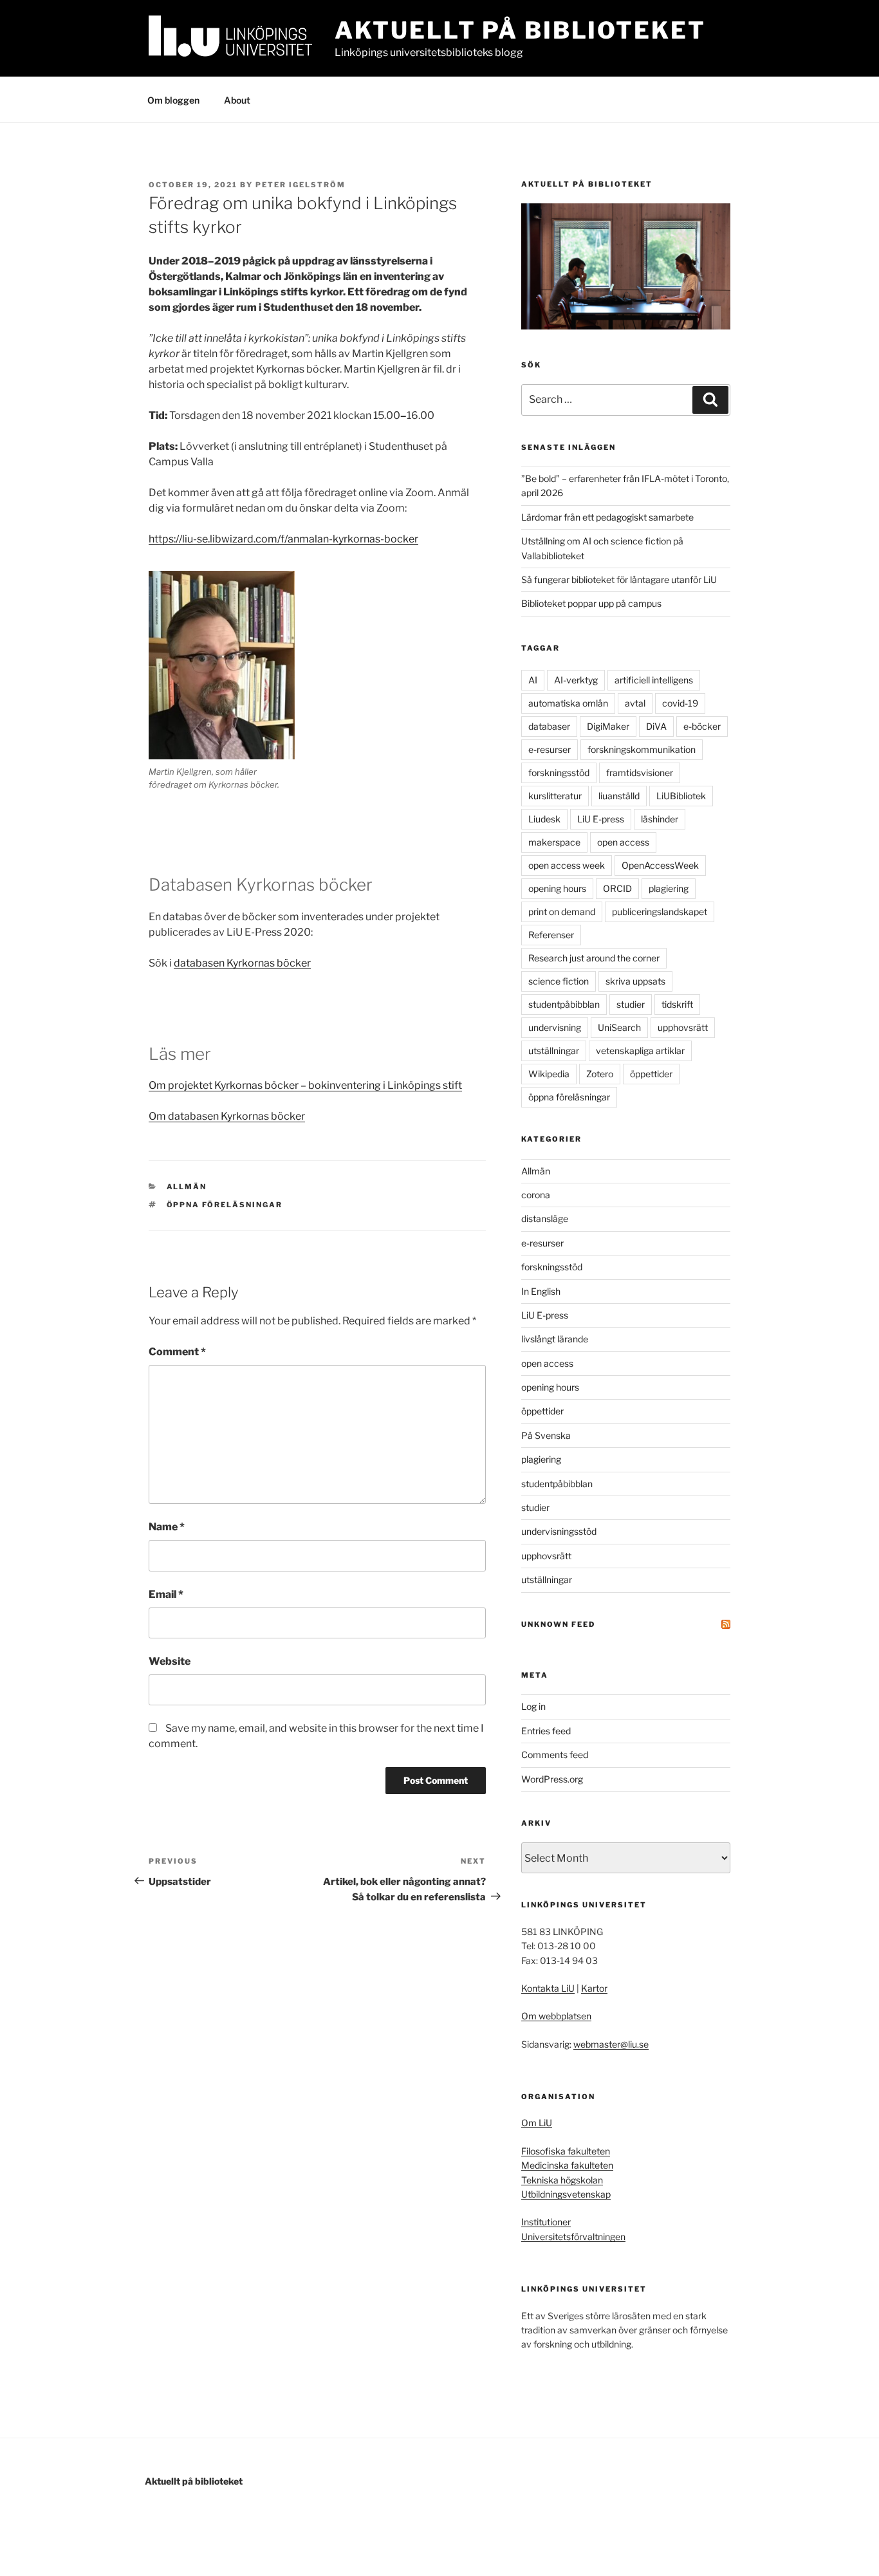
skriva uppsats (635, 981)
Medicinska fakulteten (567, 2165)
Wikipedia (549, 1074)
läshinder (660, 819)
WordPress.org (552, 1779)
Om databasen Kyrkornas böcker (227, 1116)
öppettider (651, 1074)
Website (170, 1661)
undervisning (555, 1027)
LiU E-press (601, 819)
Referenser (551, 935)
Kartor (594, 1988)
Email (166, 1594)
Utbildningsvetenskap (566, 2194)
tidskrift (677, 1004)
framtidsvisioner (640, 773)
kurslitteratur (555, 796)
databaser (549, 726)
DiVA (656, 726)
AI (533, 680)
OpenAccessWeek (660, 865)
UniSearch (619, 1027)
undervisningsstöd (559, 1531)
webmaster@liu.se (611, 2044)
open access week (567, 865)
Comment (177, 1352)
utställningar (554, 1051)
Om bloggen (173, 100)
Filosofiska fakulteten (566, 2151)
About (237, 100)
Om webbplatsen (556, 2016)
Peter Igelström (301, 185)
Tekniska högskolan (562, 2180)
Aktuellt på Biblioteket (520, 30)
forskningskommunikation (642, 749)
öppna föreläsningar (225, 1205)
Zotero (600, 1074)
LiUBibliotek (681, 796)
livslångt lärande (555, 1339)
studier (631, 1004)
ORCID (617, 888)
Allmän (187, 1187)
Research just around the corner (594, 958)
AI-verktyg (576, 680)
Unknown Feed (558, 1624)
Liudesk (544, 819)
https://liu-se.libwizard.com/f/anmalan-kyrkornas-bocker (283, 539)
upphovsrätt (683, 1027)
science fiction (559, 981)
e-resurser (550, 749)
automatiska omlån (568, 703)
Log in (533, 1706)
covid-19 (680, 703)
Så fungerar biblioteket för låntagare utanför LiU (619, 579)
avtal (635, 703)
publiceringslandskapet (660, 912)
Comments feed (555, 1755)
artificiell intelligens (654, 680)
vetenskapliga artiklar (640, 1051)
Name (167, 1527)
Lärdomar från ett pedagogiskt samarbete (607, 517)
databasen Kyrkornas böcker (242, 963)
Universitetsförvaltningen (573, 2237)
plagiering (669, 888)
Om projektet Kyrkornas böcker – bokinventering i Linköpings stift (305, 1085)
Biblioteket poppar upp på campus (591, 603)
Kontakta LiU (548, 1988)
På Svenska (546, 1435)
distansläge (545, 1219)
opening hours (557, 888)
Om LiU (537, 2123)
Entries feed (546, 1731)
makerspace (554, 842)
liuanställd (619, 796)
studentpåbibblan (564, 1004)
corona (536, 1195)
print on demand (562, 912)
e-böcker (702, 726)
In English (541, 1291)
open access (623, 842)
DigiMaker (608, 726)
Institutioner (546, 2222)
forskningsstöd (559, 773)
